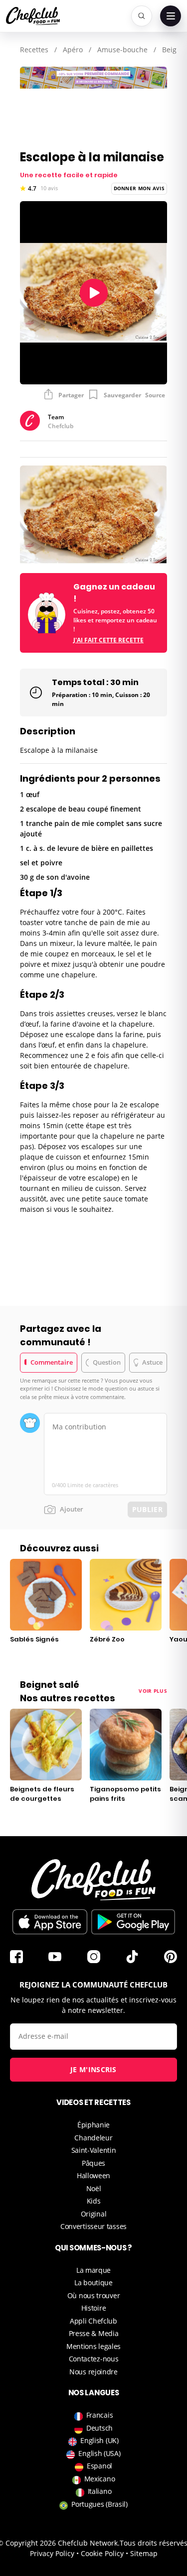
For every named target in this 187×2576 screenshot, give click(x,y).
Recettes (34, 50)
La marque (93, 2270)
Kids (94, 2201)
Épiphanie (93, 2125)
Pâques (93, 2163)
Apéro (73, 50)
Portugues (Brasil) (99, 2504)
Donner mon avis (139, 188)
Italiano (100, 2491)
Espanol (99, 2466)
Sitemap (144, 2553)
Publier (147, 1509)
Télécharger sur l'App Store (50, 1922)
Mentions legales (93, 2346)
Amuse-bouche (122, 50)
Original (94, 2214)
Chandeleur (93, 2138)
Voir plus (153, 1691)
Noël (94, 2188)
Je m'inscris (93, 2069)
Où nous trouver (94, 2295)
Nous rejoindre (93, 2372)
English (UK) (99, 2440)
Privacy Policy (52, 2553)
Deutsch (99, 2428)
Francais (100, 2415)
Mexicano (100, 2479)
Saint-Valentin (94, 2150)
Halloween (93, 2175)
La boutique (93, 2283)
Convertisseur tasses (93, 2226)
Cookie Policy (102, 2553)
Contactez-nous (94, 2359)
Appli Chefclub (93, 2321)
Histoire (94, 2308)
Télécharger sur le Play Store (133, 1922)
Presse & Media (94, 2333)
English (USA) (99, 2453)
